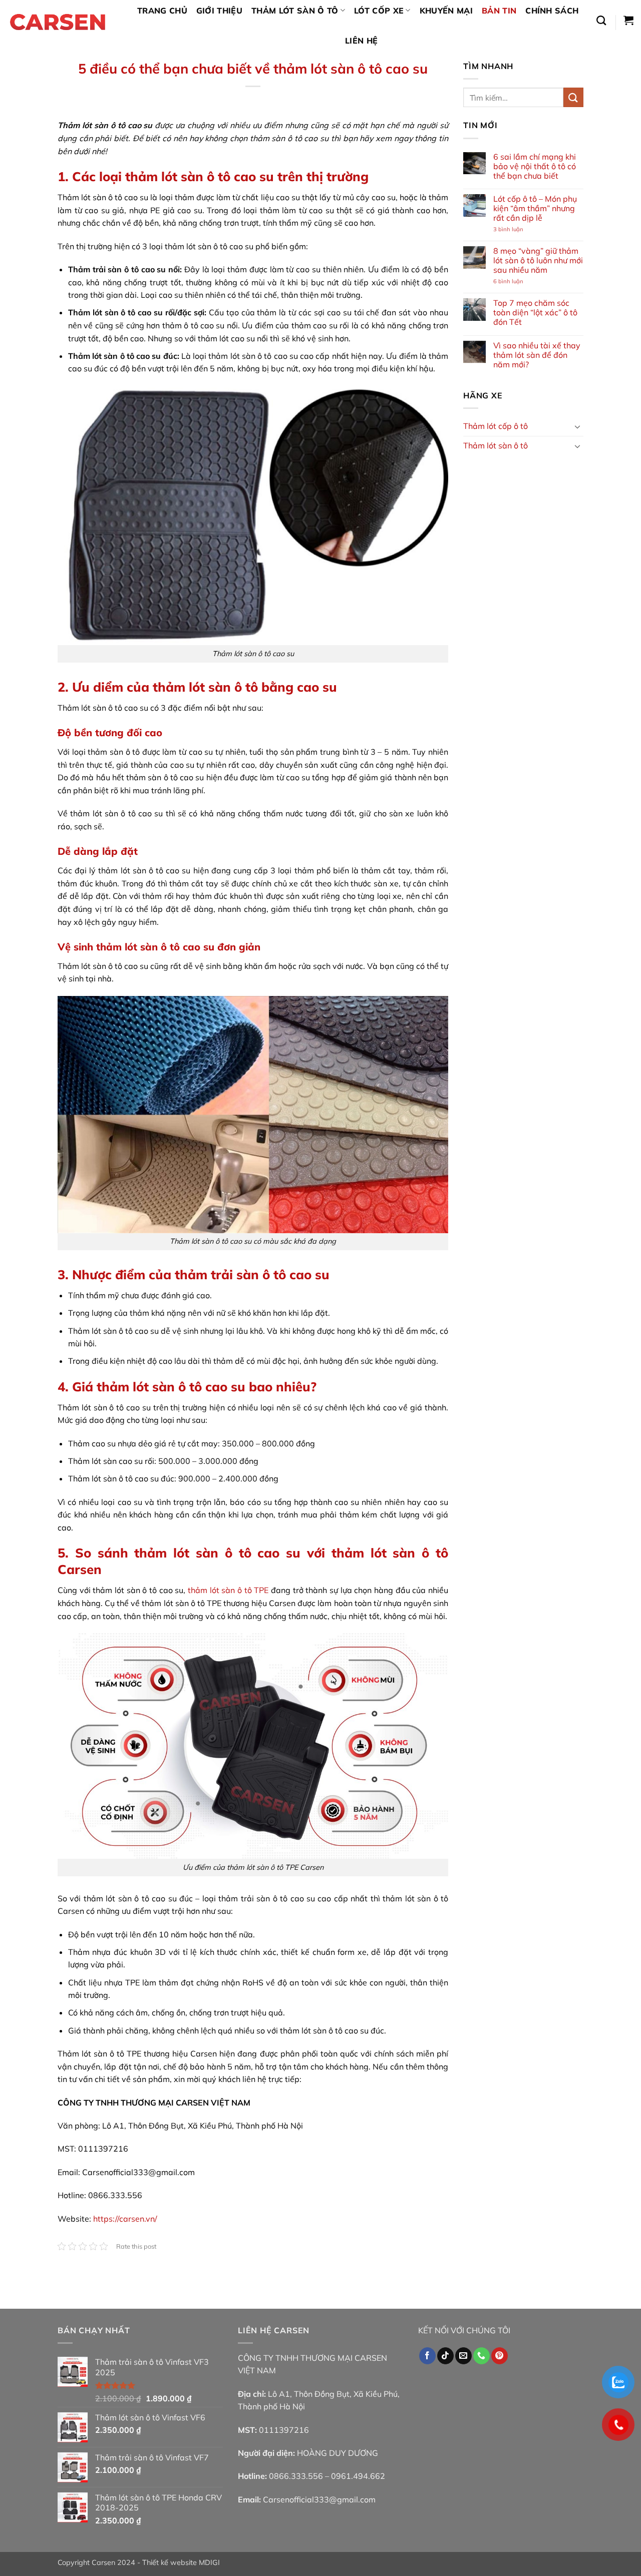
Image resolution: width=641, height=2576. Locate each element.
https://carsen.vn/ (125, 2219)
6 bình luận (517, 282)
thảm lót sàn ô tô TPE (228, 1590)
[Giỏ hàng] (628, 20)
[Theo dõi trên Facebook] (427, 2356)
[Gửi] (573, 97)
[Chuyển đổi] (577, 426)
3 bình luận (517, 229)
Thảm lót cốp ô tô (496, 426)
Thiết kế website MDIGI (181, 2562)
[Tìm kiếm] (601, 20)
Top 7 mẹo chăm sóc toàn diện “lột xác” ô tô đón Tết (535, 313)
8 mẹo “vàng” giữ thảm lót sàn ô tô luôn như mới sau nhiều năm (538, 261)
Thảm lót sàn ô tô (496, 445)
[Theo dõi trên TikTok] (445, 2356)
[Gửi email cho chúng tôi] (463, 2356)
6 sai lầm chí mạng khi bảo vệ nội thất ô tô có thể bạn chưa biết (535, 166)
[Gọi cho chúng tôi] (482, 2356)
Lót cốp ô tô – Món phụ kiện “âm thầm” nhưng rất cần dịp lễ (535, 208)
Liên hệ (361, 41)
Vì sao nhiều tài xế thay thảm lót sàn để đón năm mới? (537, 355)
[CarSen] (58, 23)
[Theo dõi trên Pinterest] (500, 2356)
